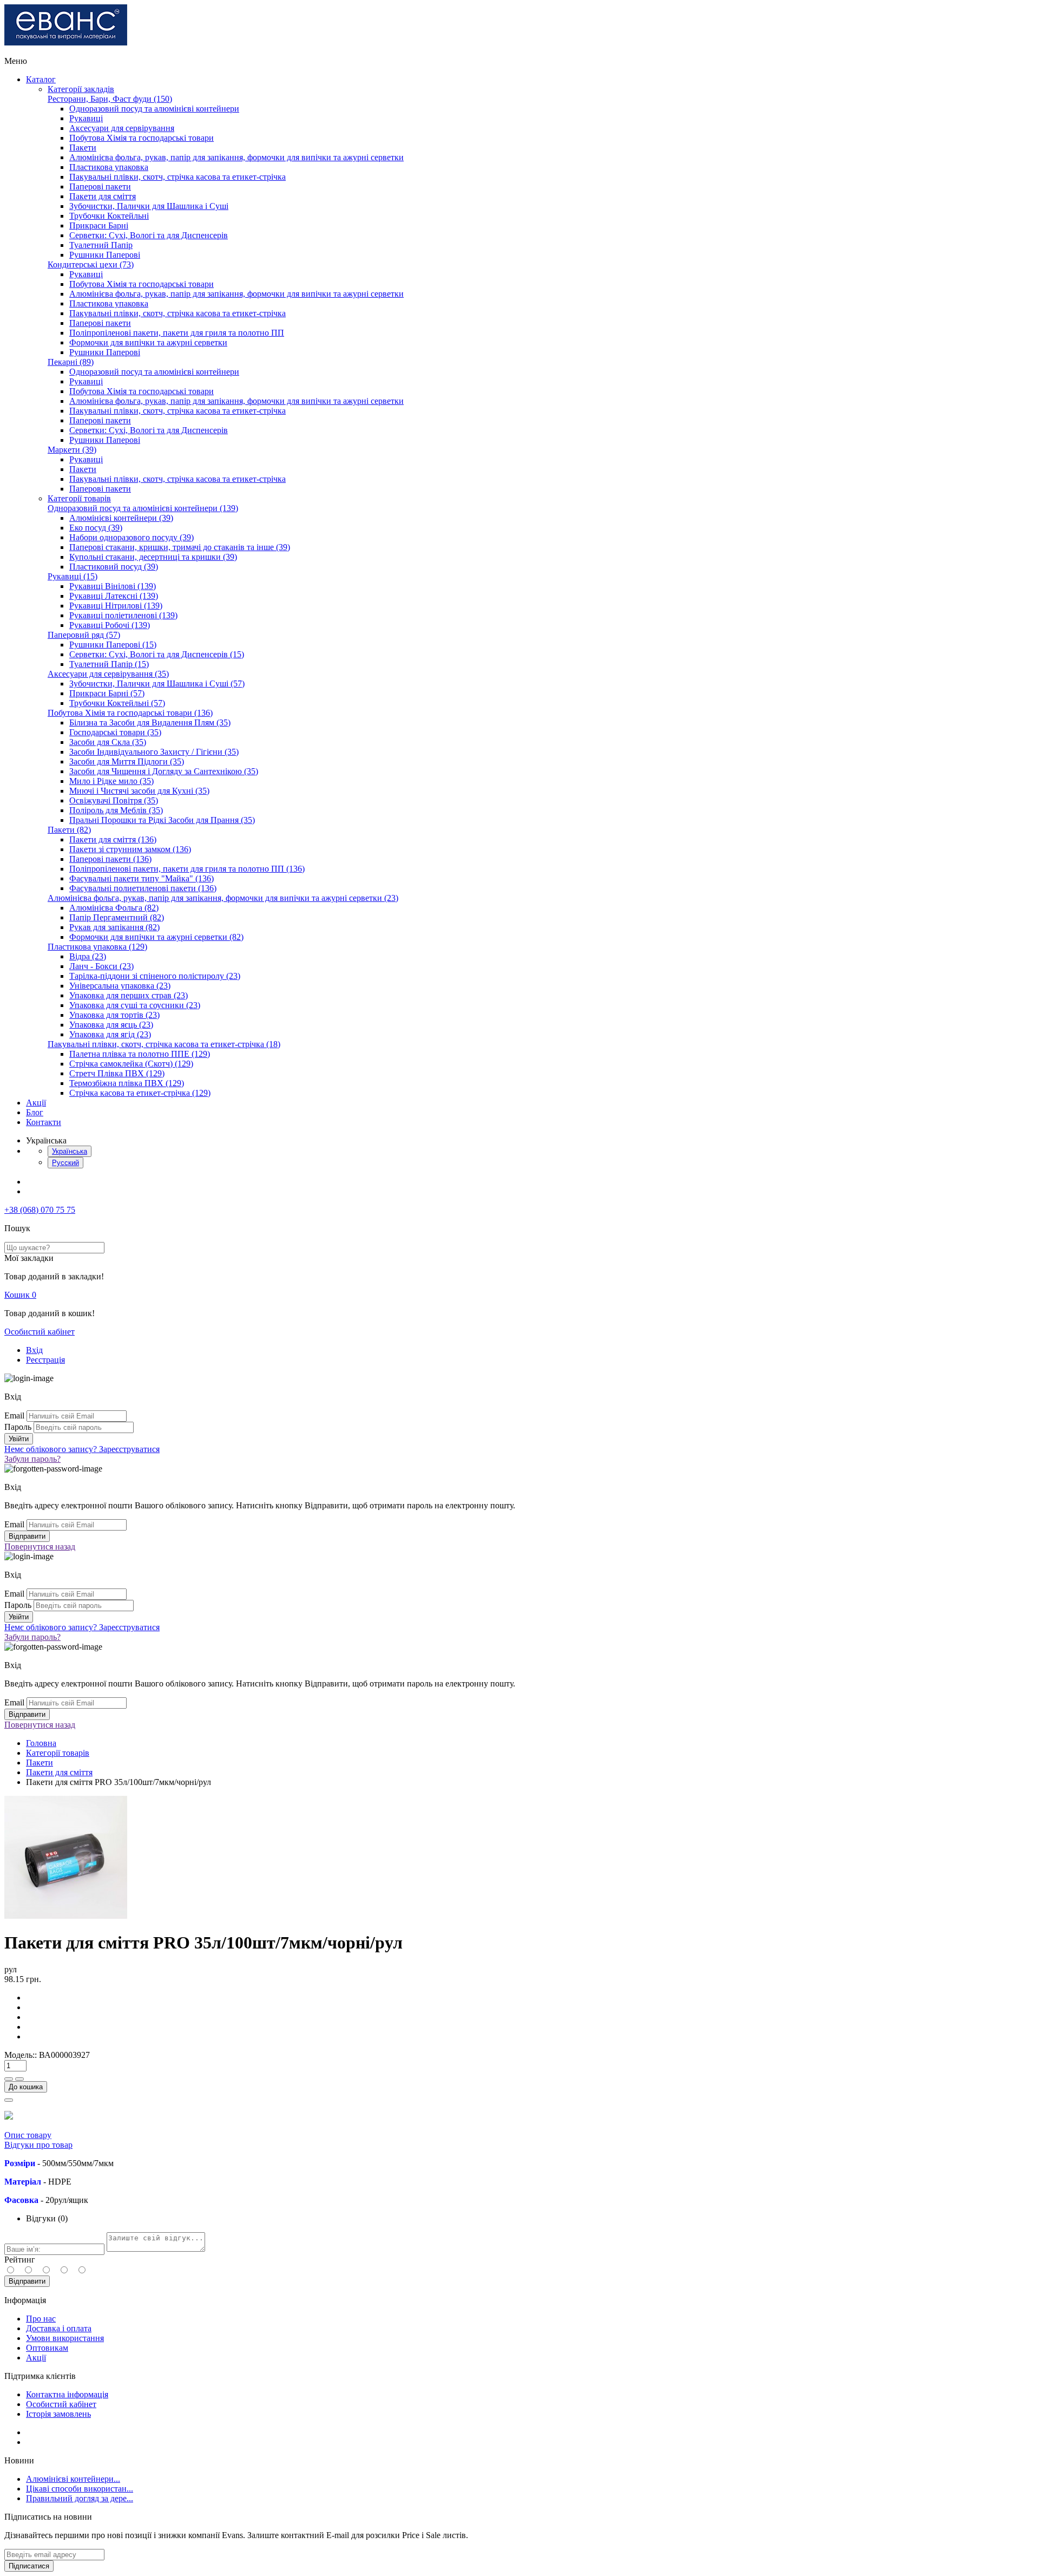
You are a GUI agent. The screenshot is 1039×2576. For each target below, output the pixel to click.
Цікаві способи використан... (80, 2489)
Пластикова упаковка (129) (97, 947)
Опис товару (28, 2135)
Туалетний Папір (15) (109, 664)
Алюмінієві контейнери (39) (121, 518)
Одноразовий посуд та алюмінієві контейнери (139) (143, 508)
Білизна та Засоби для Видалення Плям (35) (150, 723)
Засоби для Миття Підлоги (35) (127, 761)
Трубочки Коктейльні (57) (117, 703)
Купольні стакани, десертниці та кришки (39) (153, 557)
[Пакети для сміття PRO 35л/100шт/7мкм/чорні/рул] (66, 1916)
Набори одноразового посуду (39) (131, 537)
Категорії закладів (81, 89)
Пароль (18, 1427)
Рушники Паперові (105, 255)
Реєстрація (45, 1360)
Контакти (44, 1122)
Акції (36, 1103)
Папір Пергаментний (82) (117, 917)
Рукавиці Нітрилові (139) (116, 606)
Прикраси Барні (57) (107, 693)
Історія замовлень (58, 2414)
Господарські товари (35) (115, 732)
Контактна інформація (67, 2394)
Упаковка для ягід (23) (110, 1034)
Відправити (27, 2281)
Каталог (41, 79)
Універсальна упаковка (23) (120, 986)
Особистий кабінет (40, 1332)
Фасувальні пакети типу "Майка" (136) (142, 878)
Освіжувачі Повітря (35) (114, 800)
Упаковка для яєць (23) (111, 1025)
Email (14, 1416)
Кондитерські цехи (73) (91, 264)
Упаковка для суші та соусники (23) (135, 1005)
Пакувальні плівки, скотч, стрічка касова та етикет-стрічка (177, 177)
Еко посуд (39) (96, 528)
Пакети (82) (69, 830)
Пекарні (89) (71, 362)
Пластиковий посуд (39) (114, 567)
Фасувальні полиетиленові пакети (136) (143, 888)
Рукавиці (86, 118)
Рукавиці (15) (73, 576)
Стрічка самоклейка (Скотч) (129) (131, 1064)
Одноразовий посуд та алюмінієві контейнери (154, 109)
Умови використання (65, 2338)
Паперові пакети (100, 187)
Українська (70, 1151)
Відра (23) (88, 956)
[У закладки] (9, 2100)
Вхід (34, 1350)
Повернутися (40, 1547)
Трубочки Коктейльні (109, 216)
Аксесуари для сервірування (122, 128)
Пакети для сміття (103, 196)
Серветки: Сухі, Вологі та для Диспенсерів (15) (157, 654)
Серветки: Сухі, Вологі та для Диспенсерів (149, 235)
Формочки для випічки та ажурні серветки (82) (156, 937)
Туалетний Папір (101, 245)
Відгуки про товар (38, 2145)
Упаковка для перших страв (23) (129, 995)
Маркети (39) (72, 450)
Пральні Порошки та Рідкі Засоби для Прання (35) (162, 820)
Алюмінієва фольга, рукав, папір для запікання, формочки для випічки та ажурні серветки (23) (223, 898)
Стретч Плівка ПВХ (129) (117, 1073)
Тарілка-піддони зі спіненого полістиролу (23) (155, 976)
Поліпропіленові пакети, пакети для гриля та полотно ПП (177, 333)
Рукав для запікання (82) (114, 927)
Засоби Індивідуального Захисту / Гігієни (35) (154, 752)
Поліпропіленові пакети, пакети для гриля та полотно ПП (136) (187, 869)
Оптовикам (47, 2348)
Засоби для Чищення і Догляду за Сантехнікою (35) (164, 771)
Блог (35, 1112)
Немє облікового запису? (82, 1449)
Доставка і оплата (59, 2328)
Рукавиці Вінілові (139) (113, 586)
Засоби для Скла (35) (108, 742)
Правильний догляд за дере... (80, 2498)
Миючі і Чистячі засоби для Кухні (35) (139, 791)
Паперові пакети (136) (110, 859)
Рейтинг (20, 2260)
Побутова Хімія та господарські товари (142, 138)
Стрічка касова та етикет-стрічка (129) (140, 1093)
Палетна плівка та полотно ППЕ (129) (140, 1054)
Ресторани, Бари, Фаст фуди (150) (110, 99)
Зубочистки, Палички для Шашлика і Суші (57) (157, 684)
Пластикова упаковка (109, 167)
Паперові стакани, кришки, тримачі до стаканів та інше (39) (180, 547)
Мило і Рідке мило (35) (111, 781)
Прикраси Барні (99, 225)
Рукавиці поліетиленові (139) (123, 615)
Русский (65, 1163)
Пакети (83, 148)
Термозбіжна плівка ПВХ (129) (127, 1083)
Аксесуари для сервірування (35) (108, 674)
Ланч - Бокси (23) (101, 966)
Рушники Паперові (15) (113, 645)
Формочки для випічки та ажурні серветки (148, 342)
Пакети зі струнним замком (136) (130, 849)
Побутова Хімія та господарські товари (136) (130, 713)
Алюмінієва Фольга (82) (114, 908)
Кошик (20, 1295)
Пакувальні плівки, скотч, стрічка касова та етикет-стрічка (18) (164, 1044)
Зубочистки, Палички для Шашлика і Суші (149, 206)
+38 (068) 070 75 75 (40, 1210)
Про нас (41, 2319)
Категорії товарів (79, 498)
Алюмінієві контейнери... (73, 2479)
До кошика (26, 2087)
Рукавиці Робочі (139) (110, 625)
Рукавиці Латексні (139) (114, 596)
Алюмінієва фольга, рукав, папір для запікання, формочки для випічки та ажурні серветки (236, 157)
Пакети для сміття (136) (113, 839)
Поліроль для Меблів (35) (116, 810)
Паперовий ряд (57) (84, 635)
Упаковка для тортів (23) (114, 1015)
